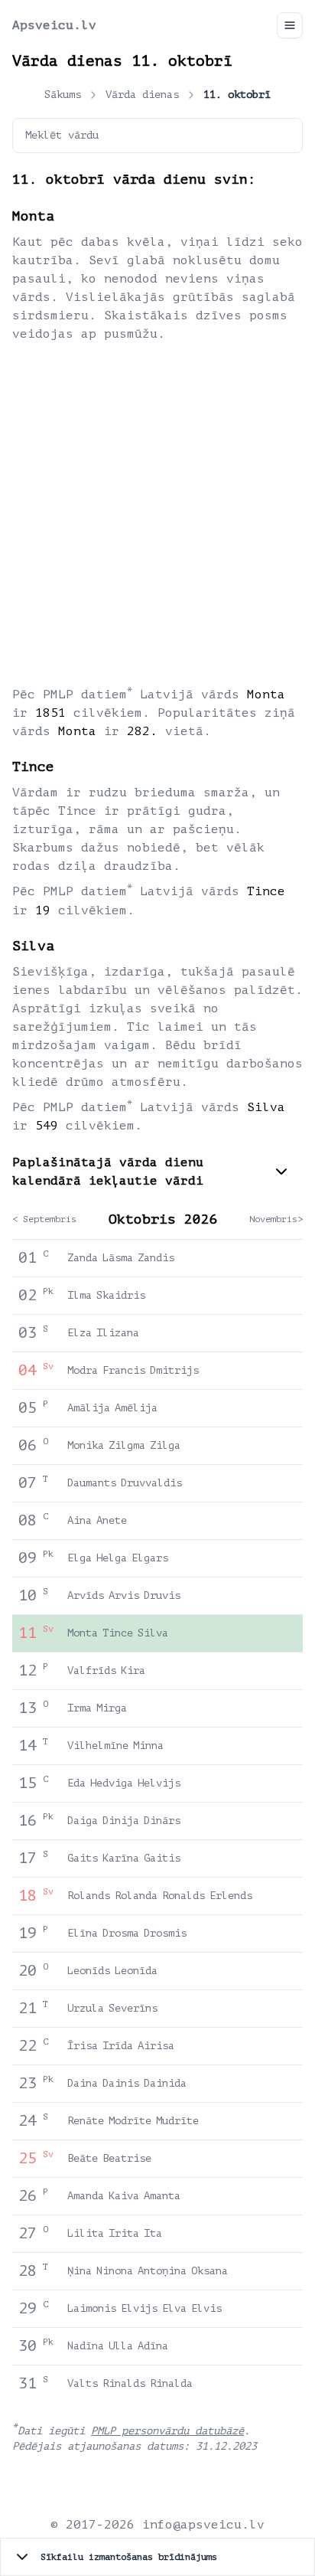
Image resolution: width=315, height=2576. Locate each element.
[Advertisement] (157, 513)
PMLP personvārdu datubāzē (167, 2431)
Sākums (63, 95)
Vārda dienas (142, 95)
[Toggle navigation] (290, 25)
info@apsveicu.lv (203, 2525)
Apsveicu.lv (54, 25)
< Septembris (44, 1219)
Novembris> (276, 1219)
